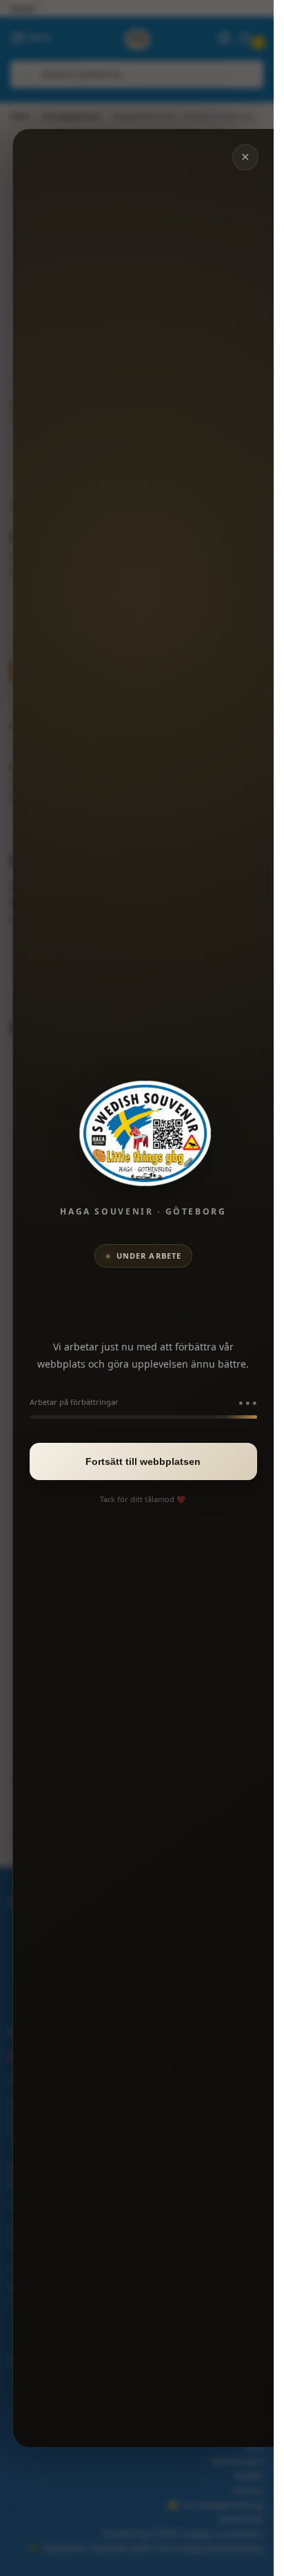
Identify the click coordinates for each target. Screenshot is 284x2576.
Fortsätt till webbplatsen (143, 1461)
